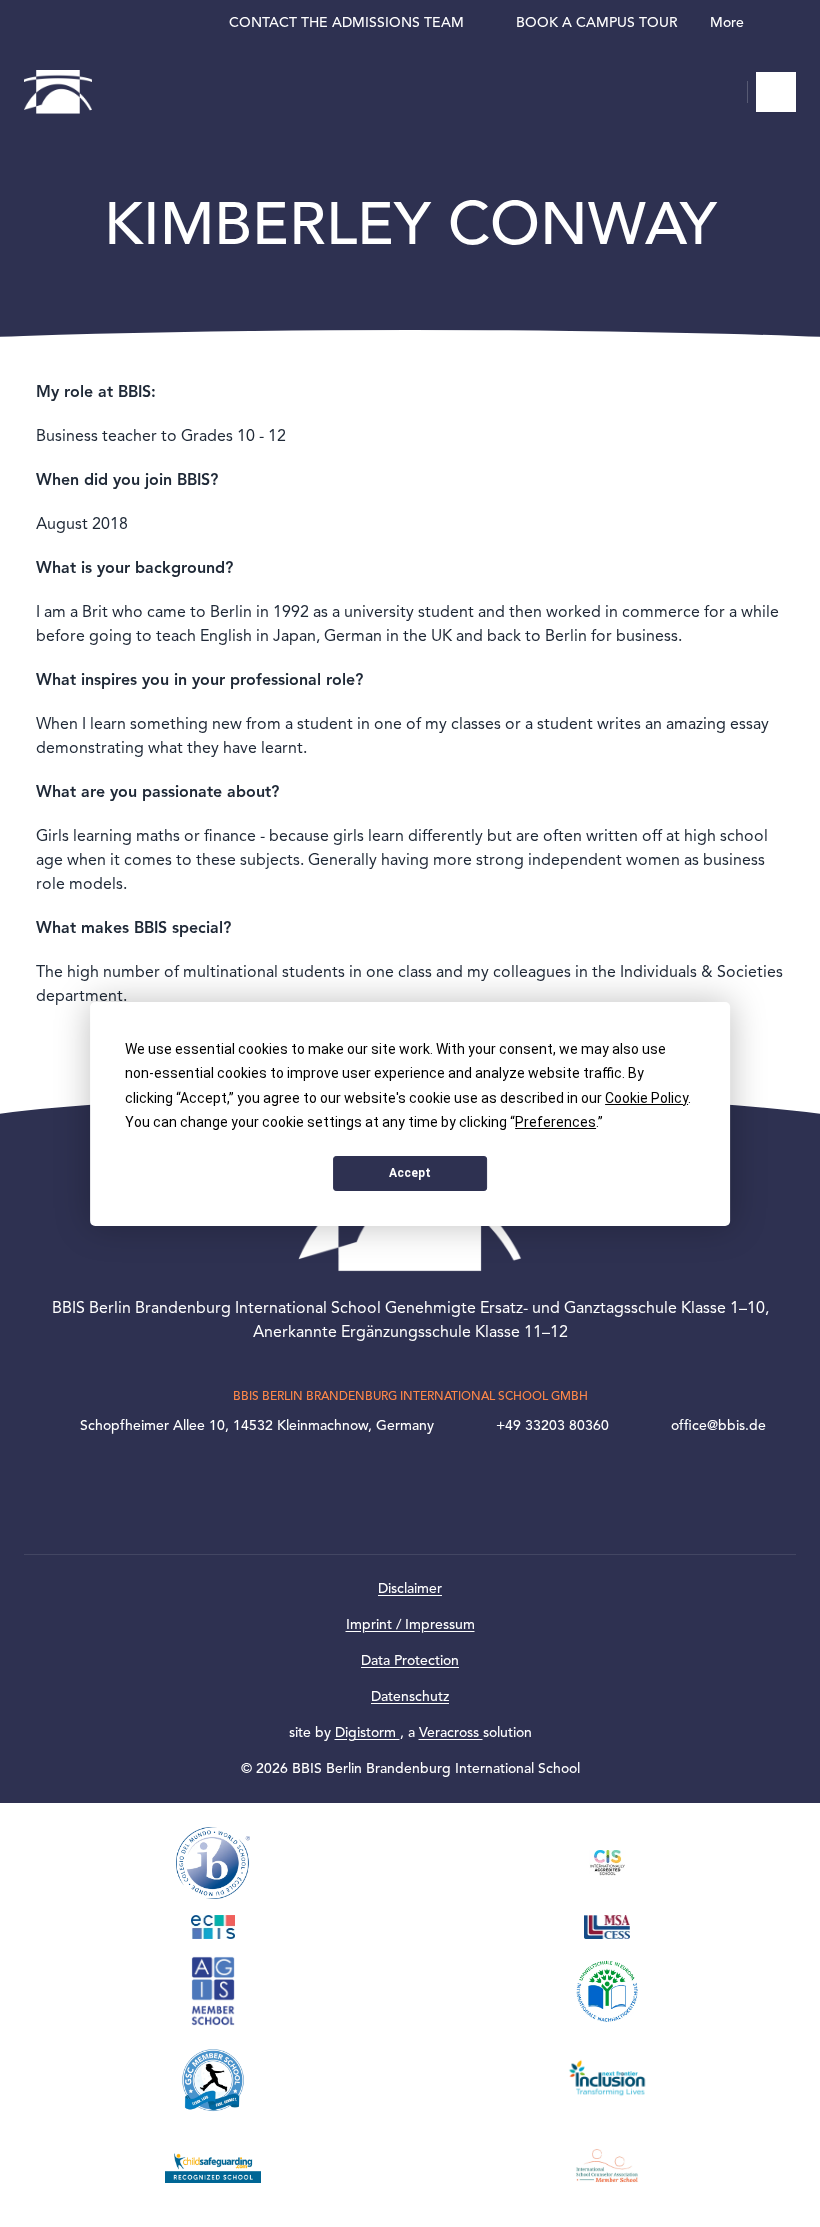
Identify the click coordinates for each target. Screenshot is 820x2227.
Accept (410, 1173)
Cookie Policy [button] (646, 1098)
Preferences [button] (555, 1122)
